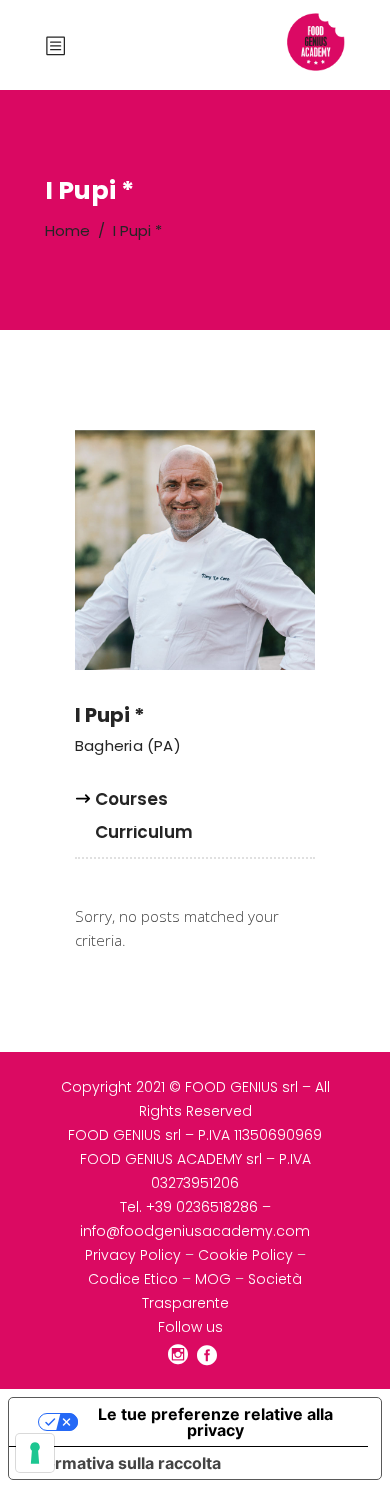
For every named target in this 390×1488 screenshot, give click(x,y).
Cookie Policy (245, 1255)
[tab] (131, 807)
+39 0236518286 (202, 1207)
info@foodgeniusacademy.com (195, 1231)
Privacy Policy (133, 1255)
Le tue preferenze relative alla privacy (215, 1422)
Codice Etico (133, 1279)
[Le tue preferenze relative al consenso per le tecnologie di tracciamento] (35, 1453)
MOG (213, 1279)
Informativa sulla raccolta (123, 1463)
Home (67, 230)
